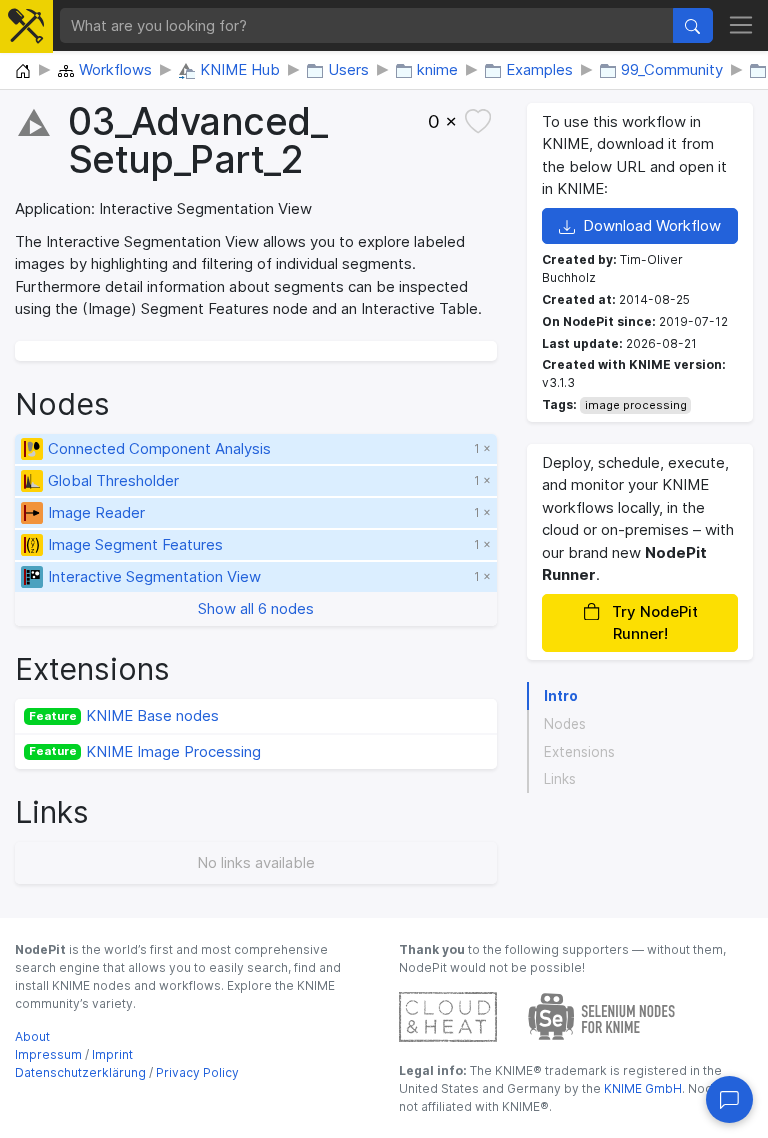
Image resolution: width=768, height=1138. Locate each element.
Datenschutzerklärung (80, 1072)
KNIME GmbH (641, 1088)
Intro (561, 696)
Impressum (48, 1054)
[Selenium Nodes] (602, 1015)
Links (560, 779)
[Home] (23, 72)
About (32, 1036)
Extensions (579, 752)
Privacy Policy (197, 1072)
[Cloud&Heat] (448, 1015)
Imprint (112, 1054)
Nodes (565, 724)
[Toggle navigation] (741, 26)
